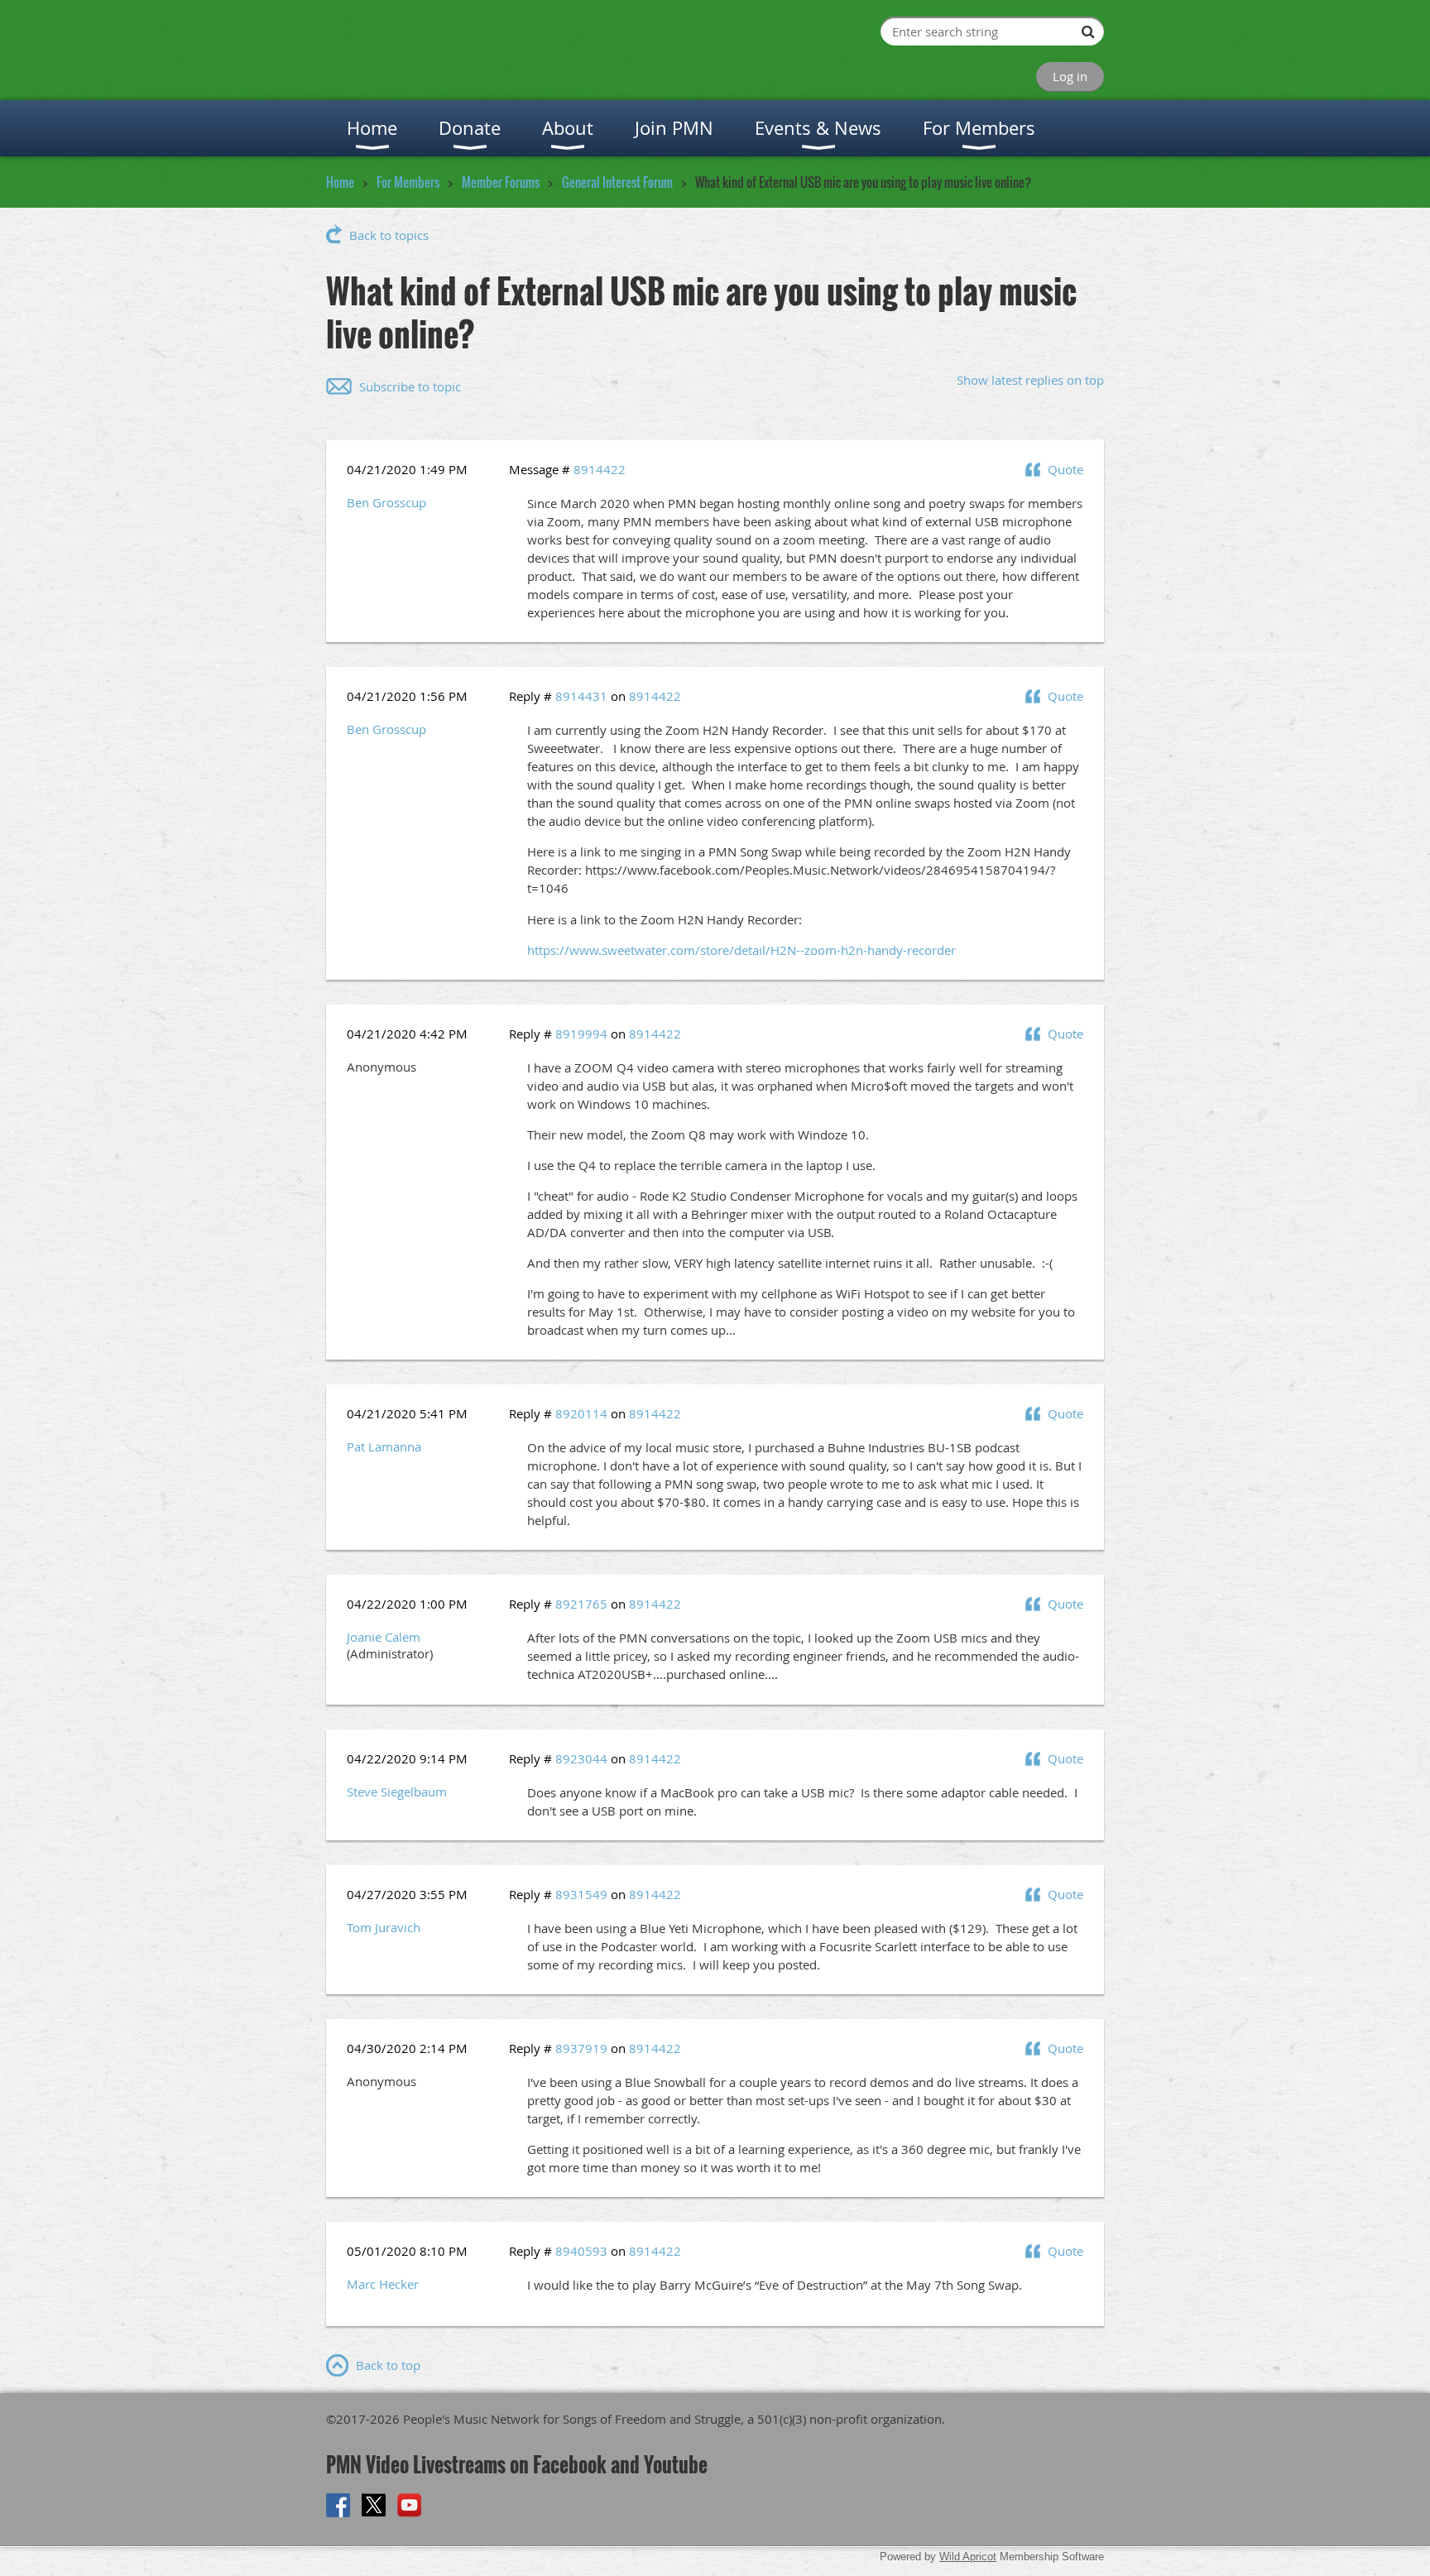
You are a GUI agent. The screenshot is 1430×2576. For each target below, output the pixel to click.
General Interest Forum (617, 182)
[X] (374, 2505)
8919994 (581, 1034)
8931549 (581, 1894)
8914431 (581, 696)
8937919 (581, 2048)
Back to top (388, 2365)
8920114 (581, 1413)
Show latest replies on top (1030, 380)
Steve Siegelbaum (397, 1792)
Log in (1070, 76)
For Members (408, 182)
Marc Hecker (383, 2284)
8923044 (581, 1758)
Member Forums (501, 182)
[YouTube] (409, 2505)
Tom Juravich (384, 1927)
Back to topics (389, 235)
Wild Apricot (968, 2557)
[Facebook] (338, 2505)
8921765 (581, 1604)
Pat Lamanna (384, 1446)
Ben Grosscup (386, 502)
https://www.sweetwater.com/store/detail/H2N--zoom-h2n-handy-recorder (741, 950)
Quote (1065, 469)
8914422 (600, 469)
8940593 (581, 2251)
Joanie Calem (384, 1637)
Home (340, 182)
